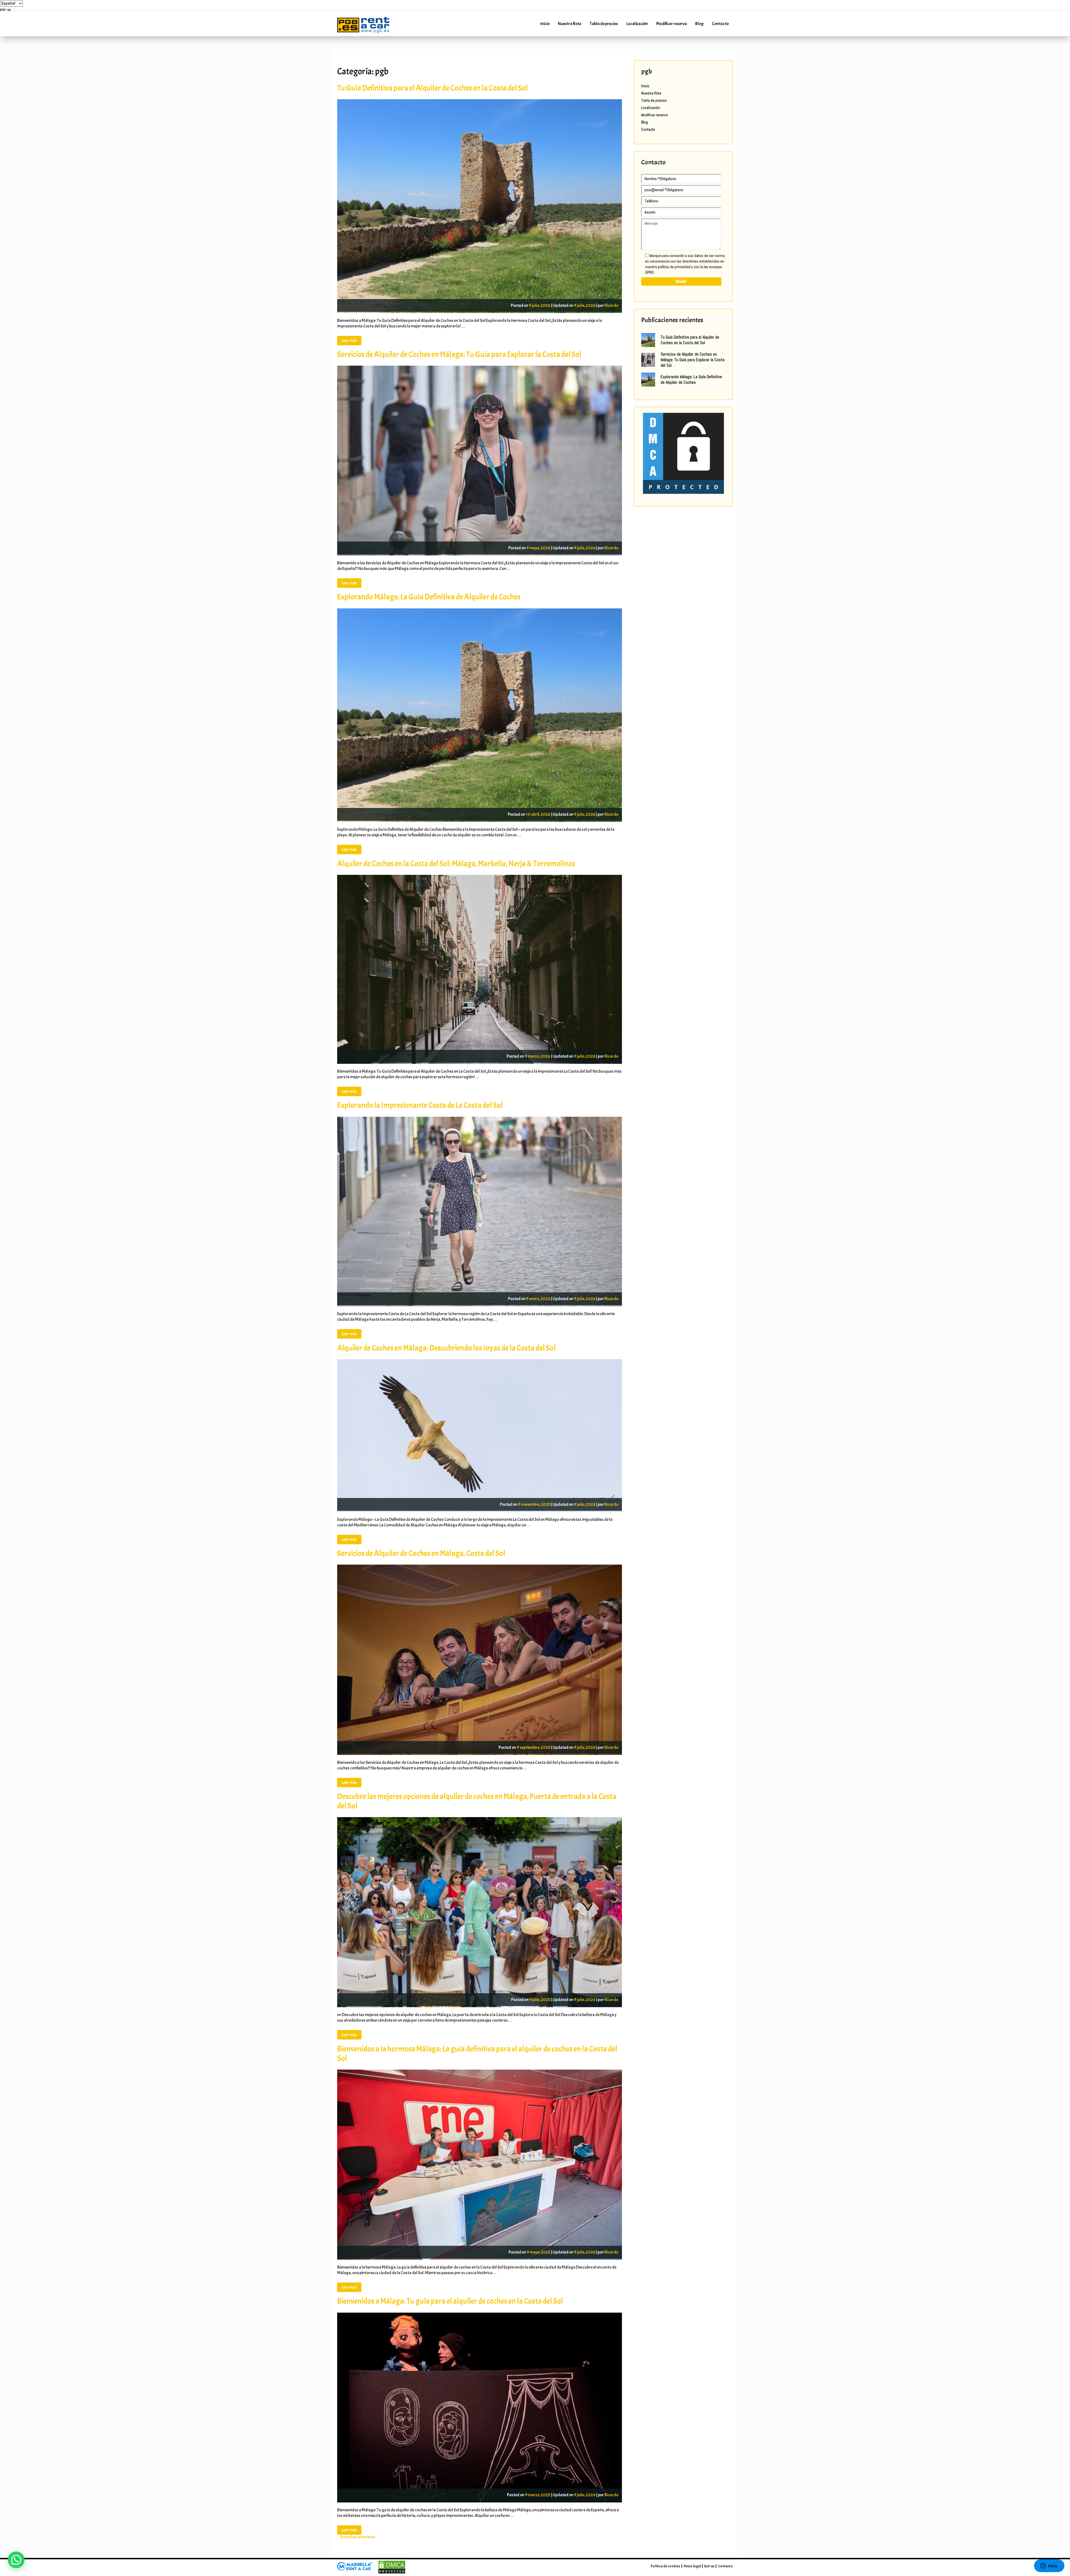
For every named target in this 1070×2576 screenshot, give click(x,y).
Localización (637, 24)
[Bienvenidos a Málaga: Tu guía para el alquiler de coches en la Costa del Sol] (480, 2399)
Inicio (545, 24)
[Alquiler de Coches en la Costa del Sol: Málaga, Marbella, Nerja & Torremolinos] (480, 961)
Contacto (720, 24)
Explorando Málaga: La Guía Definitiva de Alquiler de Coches (429, 597)
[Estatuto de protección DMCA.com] (683, 453)
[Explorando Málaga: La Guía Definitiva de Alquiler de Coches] (480, 707)
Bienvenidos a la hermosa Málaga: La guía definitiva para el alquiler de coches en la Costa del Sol (477, 2054)
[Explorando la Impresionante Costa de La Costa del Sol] (480, 1203)
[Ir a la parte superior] (1058, 2547)
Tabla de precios (604, 24)
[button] (16, 2560)
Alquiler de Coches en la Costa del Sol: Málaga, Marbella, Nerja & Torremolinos (456, 864)
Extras (709, 2566)
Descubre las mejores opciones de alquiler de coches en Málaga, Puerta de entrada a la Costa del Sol (477, 1801)
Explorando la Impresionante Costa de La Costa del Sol (420, 1105)
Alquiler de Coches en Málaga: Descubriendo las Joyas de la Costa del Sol (446, 1348)
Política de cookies (665, 2566)
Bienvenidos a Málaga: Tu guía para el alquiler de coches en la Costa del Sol (450, 2301)
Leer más (349, 341)
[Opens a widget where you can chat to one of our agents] (1049, 2566)
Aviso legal (692, 2566)
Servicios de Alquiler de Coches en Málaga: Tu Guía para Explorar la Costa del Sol (459, 355)
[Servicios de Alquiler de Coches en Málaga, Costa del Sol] (480, 1652)
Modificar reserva (672, 24)
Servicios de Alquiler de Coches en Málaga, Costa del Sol (421, 1553)
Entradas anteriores (358, 2537)
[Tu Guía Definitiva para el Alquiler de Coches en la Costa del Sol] (480, 198)
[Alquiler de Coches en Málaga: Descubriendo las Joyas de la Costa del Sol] (480, 1427)
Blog (699, 24)
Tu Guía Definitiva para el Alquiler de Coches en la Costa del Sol (432, 88)
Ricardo (611, 305)
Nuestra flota (570, 24)
